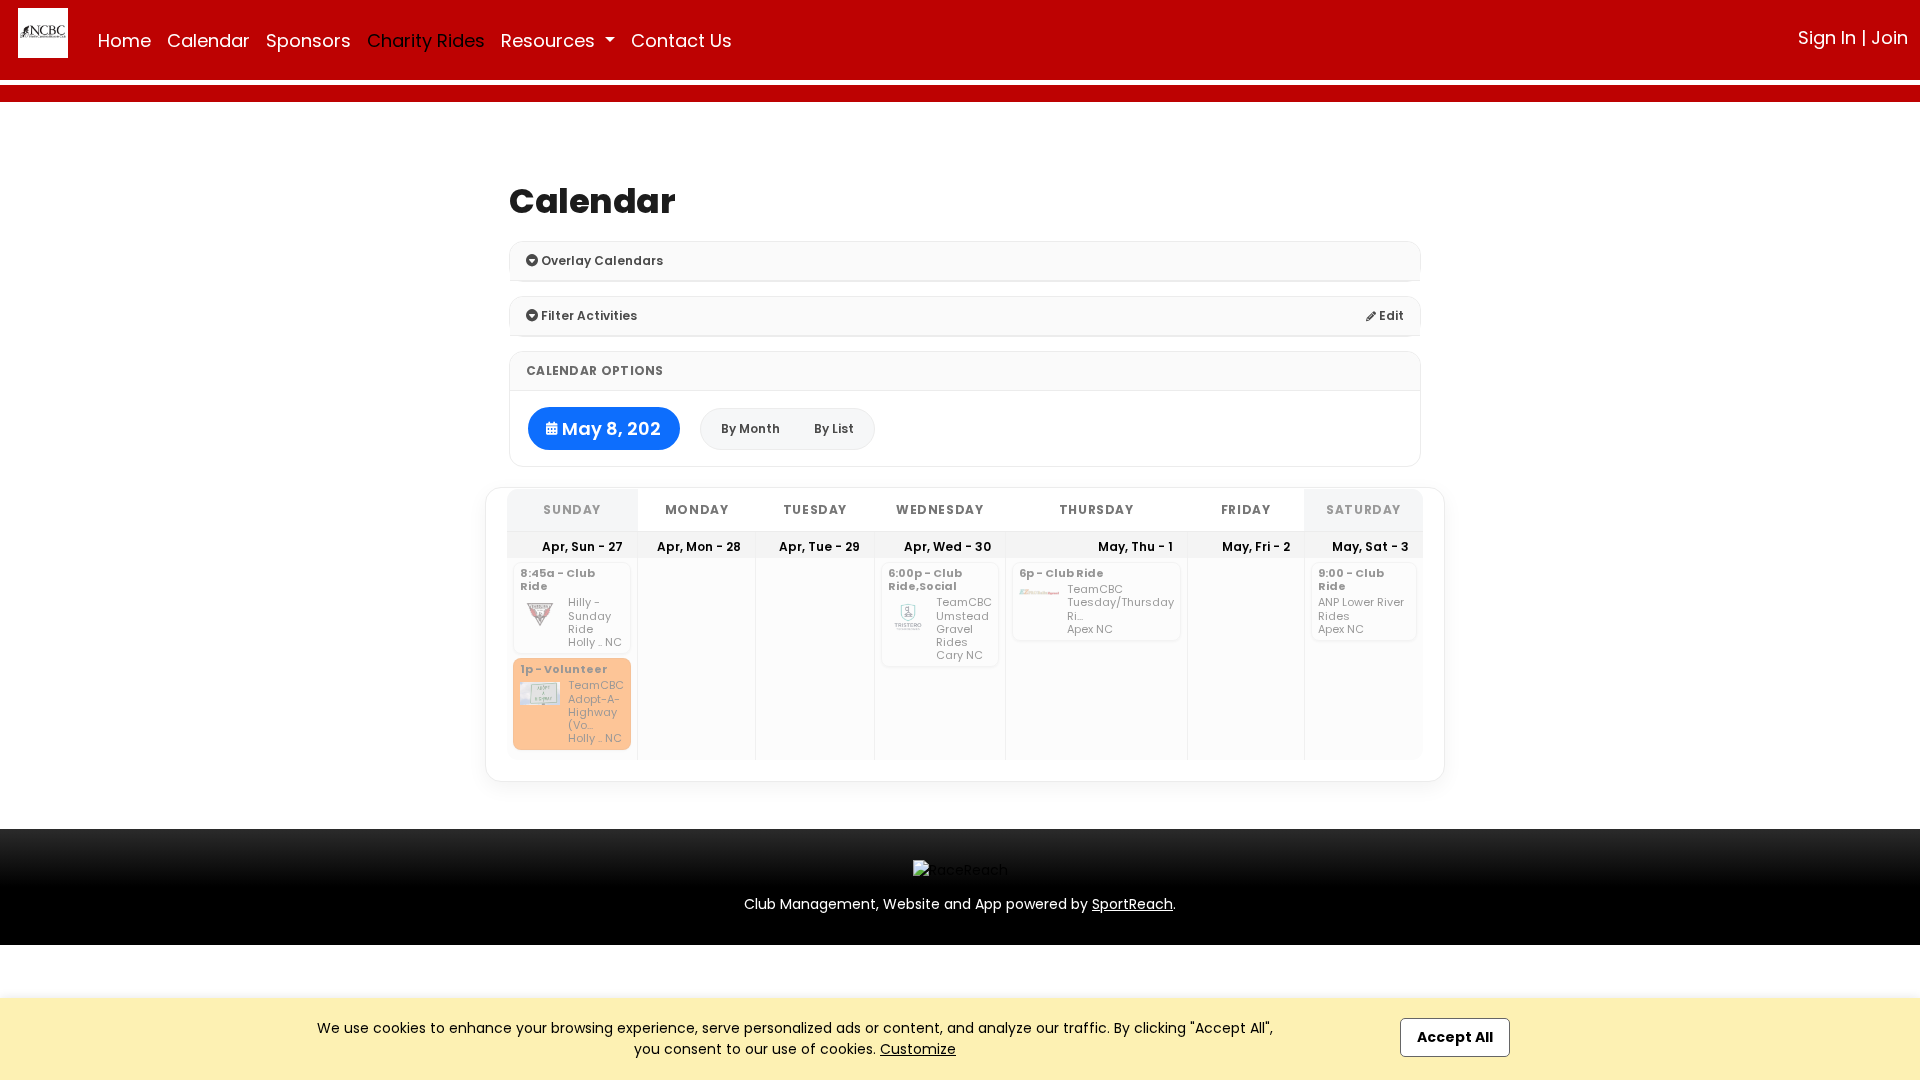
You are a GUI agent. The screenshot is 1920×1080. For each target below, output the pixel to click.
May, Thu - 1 (1135, 546)
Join (1889, 37)
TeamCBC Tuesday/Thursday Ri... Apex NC (1120, 609)
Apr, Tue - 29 (819, 546)
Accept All (1455, 1037)
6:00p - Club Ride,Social (925, 580)
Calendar (208, 40)
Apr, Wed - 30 (947, 546)
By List (834, 428)
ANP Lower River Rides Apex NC (1361, 616)
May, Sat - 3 (1370, 546)
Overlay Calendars (600, 260)
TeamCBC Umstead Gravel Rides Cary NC (964, 629)
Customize (918, 1049)
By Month (750, 428)
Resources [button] (550, 40)
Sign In (1827, 37)
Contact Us (681, 40)
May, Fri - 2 (1256, 546)
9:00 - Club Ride (1351, 580)
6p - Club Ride (1061, 574)
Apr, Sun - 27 (582, 546)
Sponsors (308, 40)
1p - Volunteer (564, 670)
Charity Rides (426, 40)
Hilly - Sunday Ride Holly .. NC (595, 622)
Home (124, 40)
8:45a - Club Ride (557, 580)
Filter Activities (587, 315)
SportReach (1132, 904)
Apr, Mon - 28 (699, 546)
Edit (1390, 315)
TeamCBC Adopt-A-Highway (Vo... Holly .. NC (596, 712)
